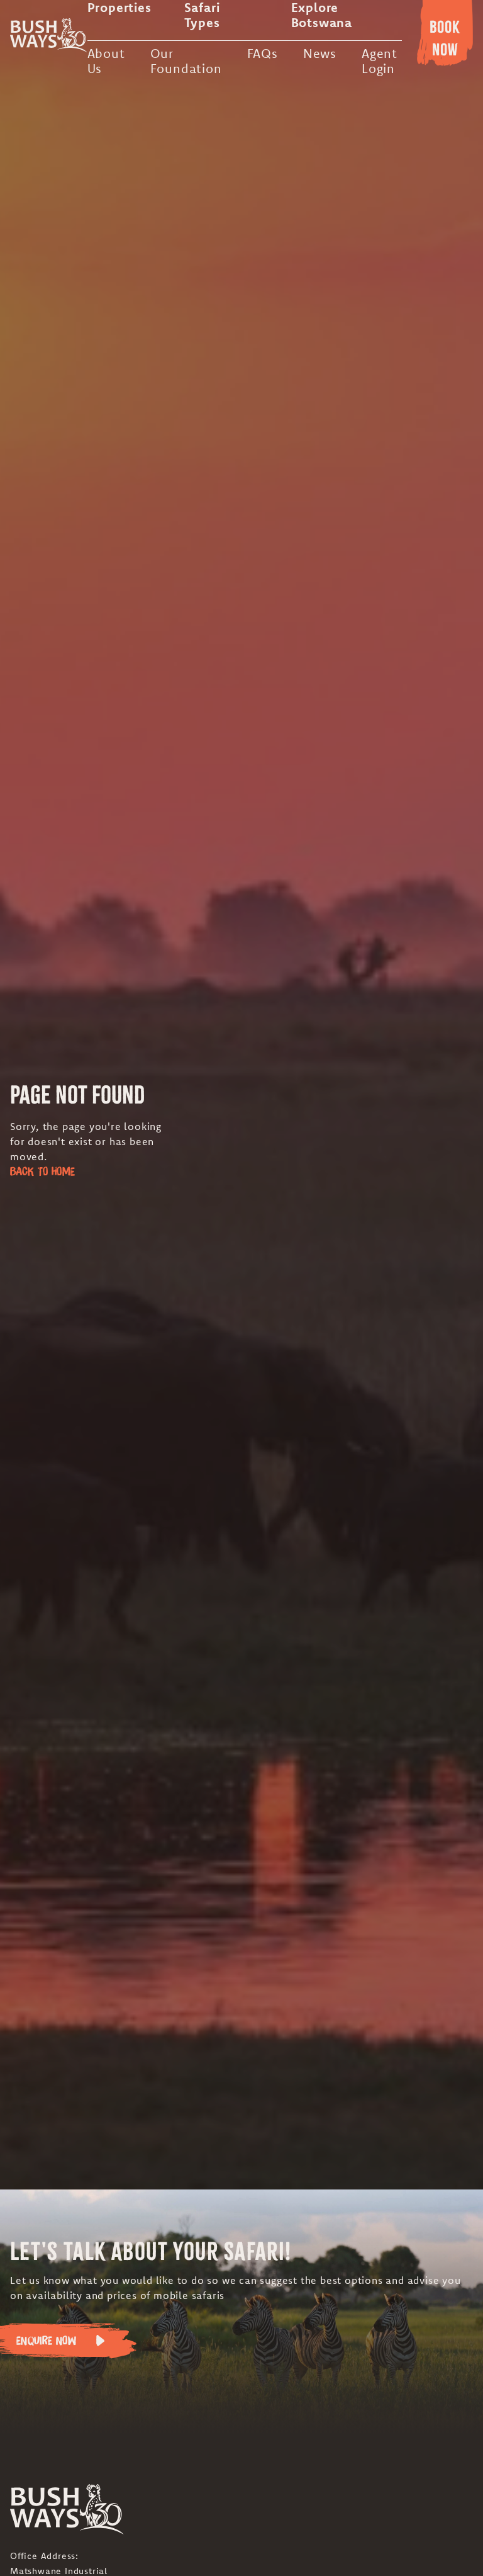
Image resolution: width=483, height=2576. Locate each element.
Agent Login (380, 61)
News (320, 53)
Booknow (445, 38)
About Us (106, 61)
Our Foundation (186, 61)
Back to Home (42, 1171)
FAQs (263, 53)
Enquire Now (46, 2340)
